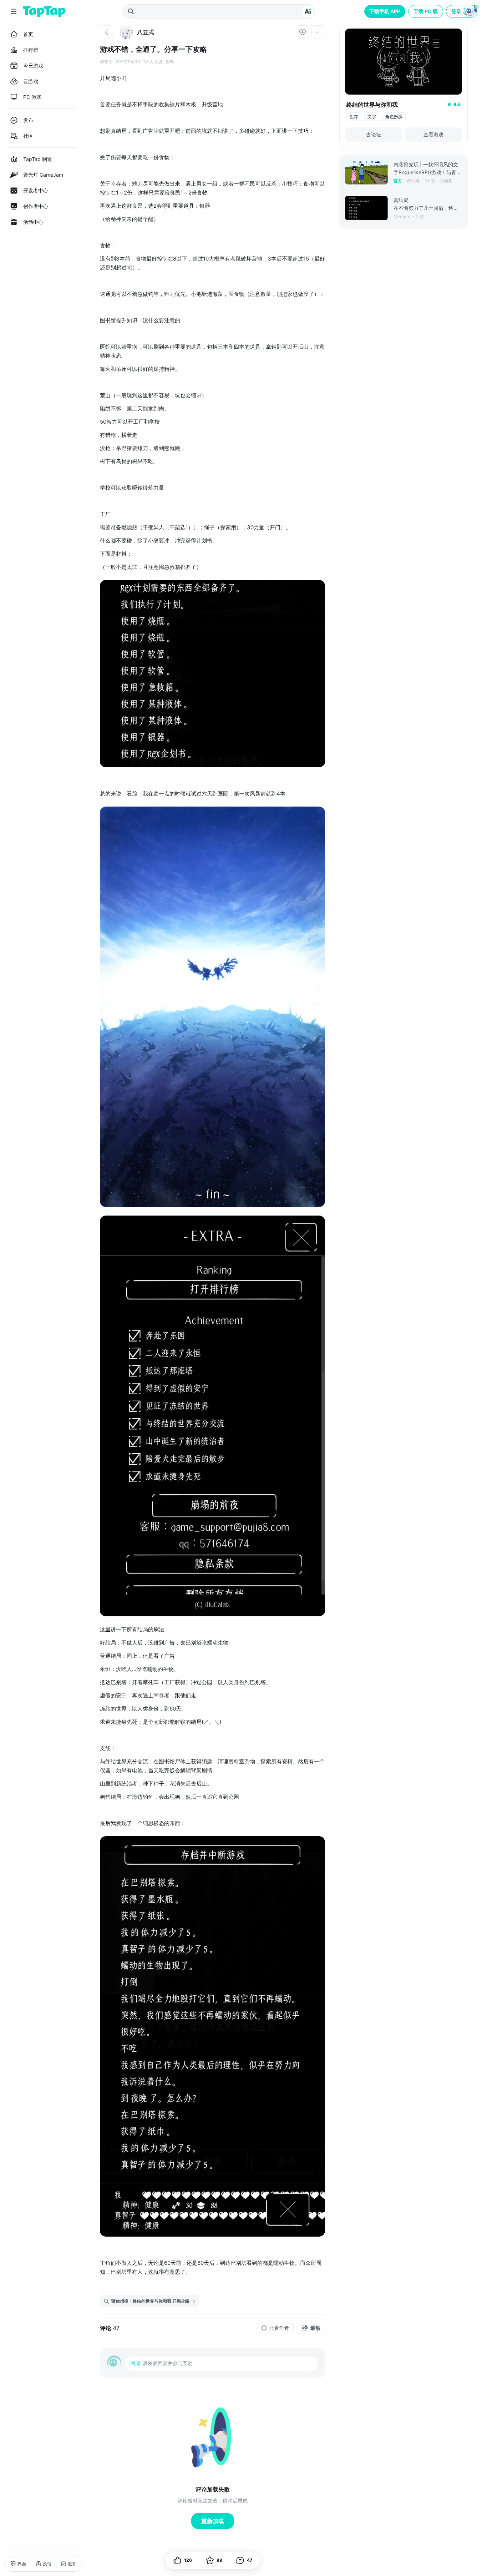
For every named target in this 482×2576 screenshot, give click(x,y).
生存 (354, 117)
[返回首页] (44, 11)
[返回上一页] (107, 32)
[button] (462, 11)
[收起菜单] (14, 11)
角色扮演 (394, 117)
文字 (372, 117)
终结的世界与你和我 (372, 105)
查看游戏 (433, 134)
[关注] (303, 32)
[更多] (318, 32)
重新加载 (213, 2521)
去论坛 (374, 134)
